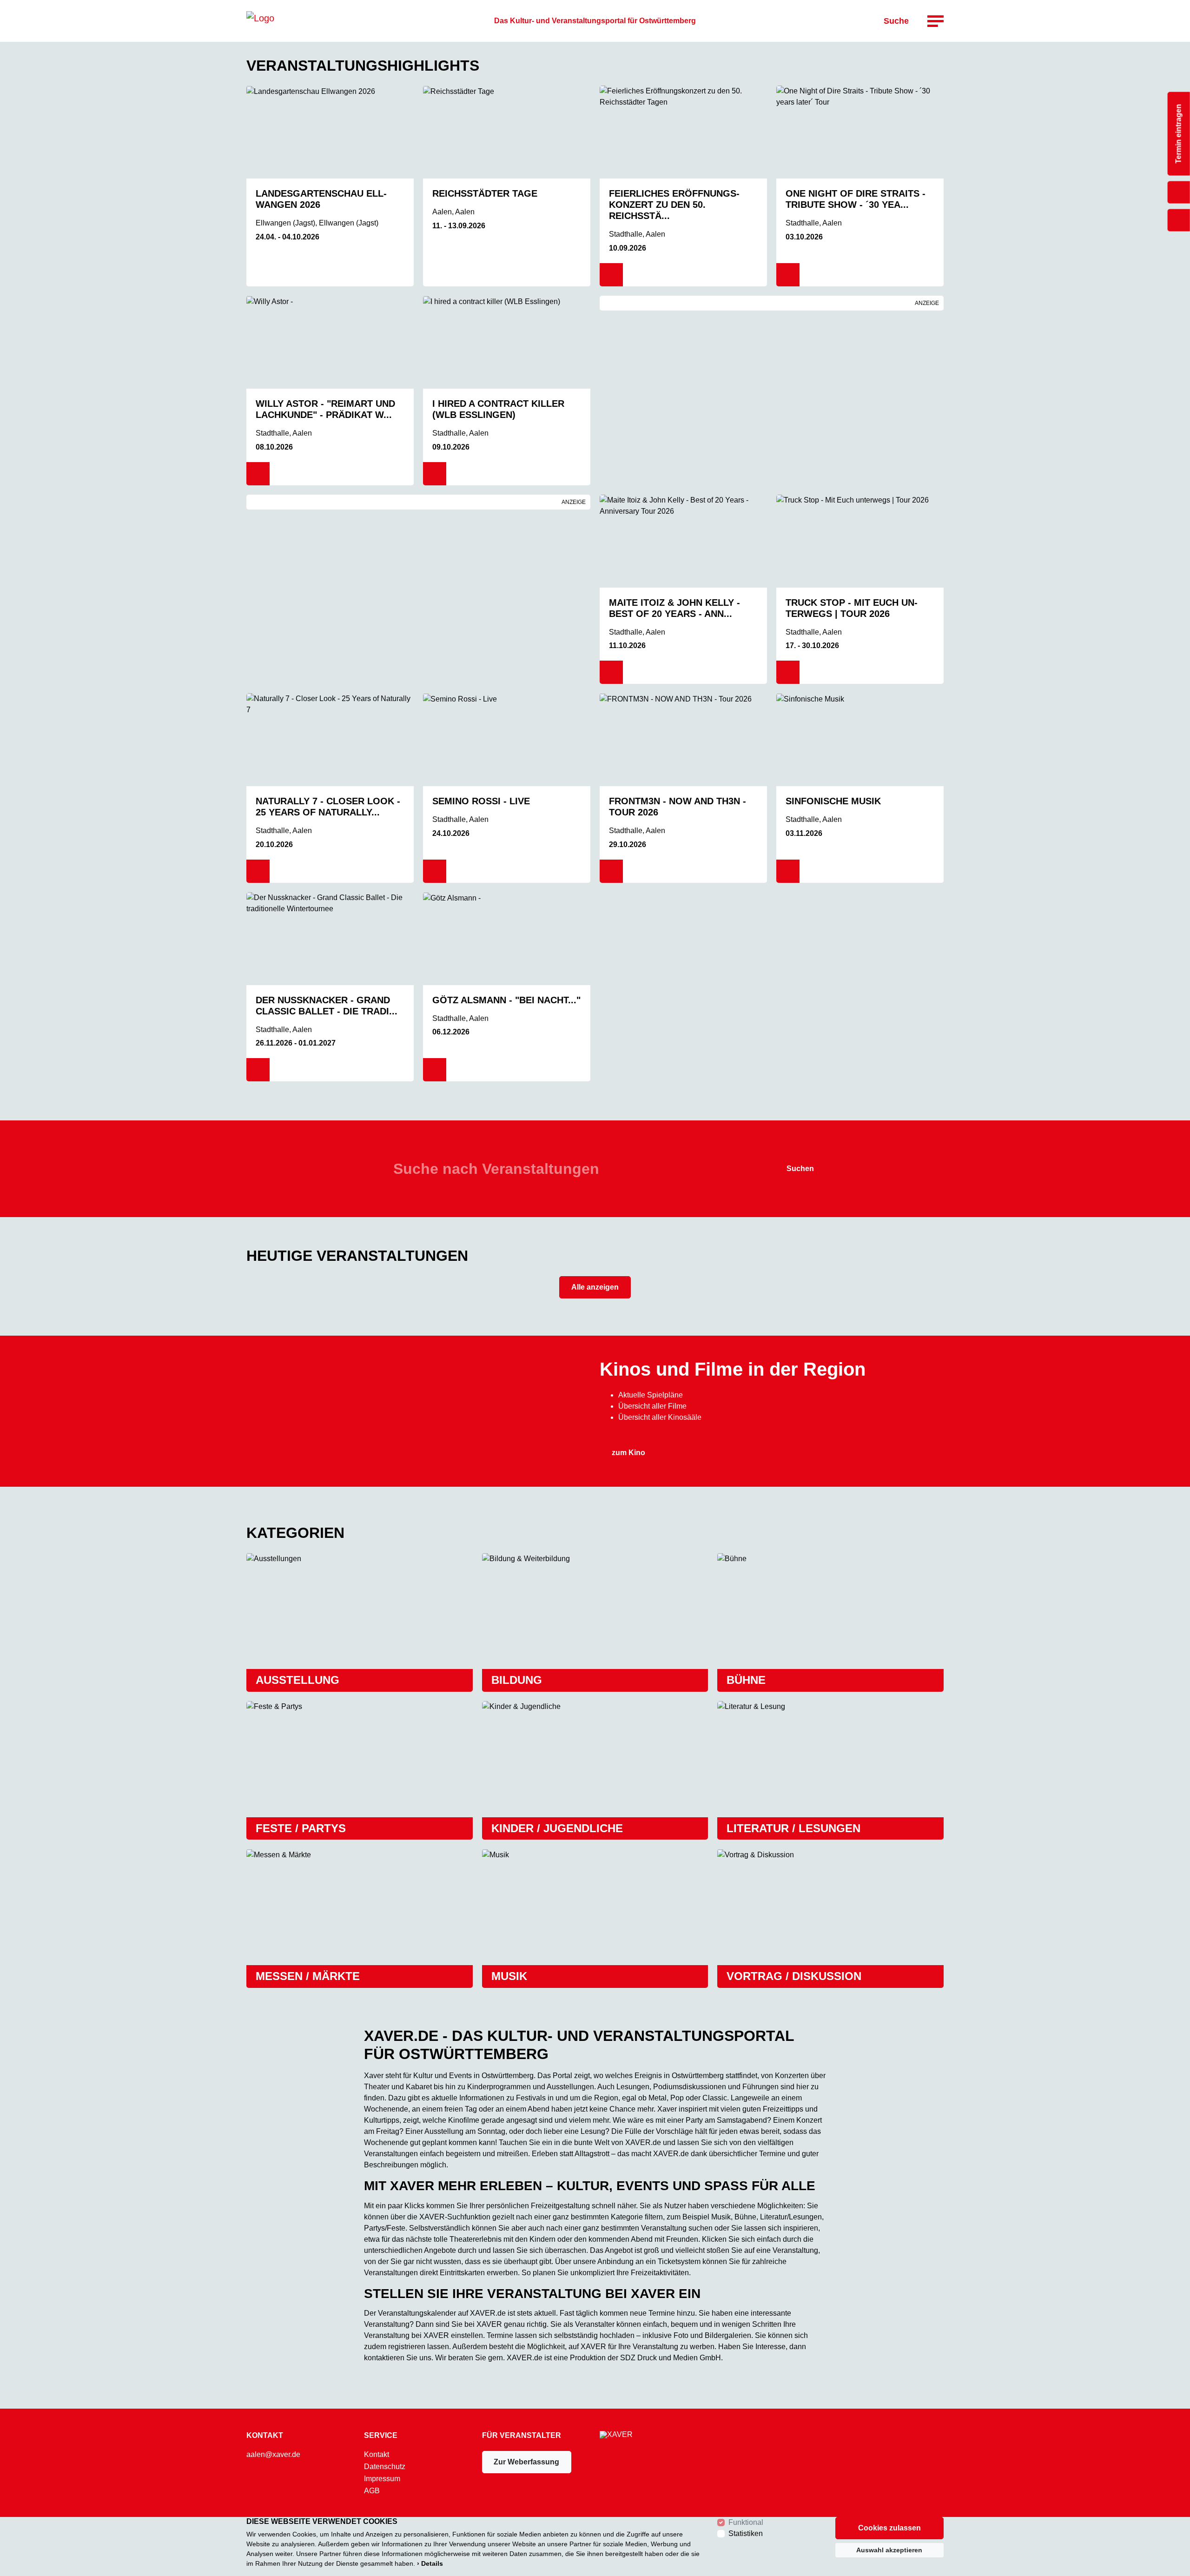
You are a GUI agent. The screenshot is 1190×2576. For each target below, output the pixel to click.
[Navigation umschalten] (935, 21)
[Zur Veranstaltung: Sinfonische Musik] (860, 740)
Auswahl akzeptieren (889, 2550)
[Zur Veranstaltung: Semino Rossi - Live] (507, 740)
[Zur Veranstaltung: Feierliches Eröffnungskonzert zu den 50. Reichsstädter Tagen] (683, 132)
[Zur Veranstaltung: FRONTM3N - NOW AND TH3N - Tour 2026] (683, 740)
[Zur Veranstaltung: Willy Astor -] (330, 342)
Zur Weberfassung (526, 2462)
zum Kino (628, 1453)
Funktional (746, 2522)
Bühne (746, 1680)
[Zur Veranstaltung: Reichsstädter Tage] (507, 132)
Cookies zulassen (889, 2528)
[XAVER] (260, 21)
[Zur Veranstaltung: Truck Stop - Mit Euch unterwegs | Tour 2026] (860, 541)
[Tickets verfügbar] (611, 275)
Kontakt (377, 2455)
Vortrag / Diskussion (794, 1976)
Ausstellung (297, 1680)
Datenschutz (385, 2467)
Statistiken (746, 2533)
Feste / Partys (301, 1828)
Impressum (382, 2479)
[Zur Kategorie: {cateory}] (360, 1611)
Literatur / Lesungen (793, 1828)
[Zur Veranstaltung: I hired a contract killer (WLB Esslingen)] (507, 342)
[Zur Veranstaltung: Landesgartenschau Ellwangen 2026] (330, 132)
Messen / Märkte (308, 1976)
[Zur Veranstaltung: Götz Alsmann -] (507, 939)
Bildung (517, 1680)
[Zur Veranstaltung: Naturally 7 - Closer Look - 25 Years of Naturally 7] (330, 740)
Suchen (800, 1169)
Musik (509, 1976)
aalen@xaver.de (273, 2454)
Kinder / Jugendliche (557, 1828)
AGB (372, 2491)
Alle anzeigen (595, 1287)
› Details (430, 2563)
